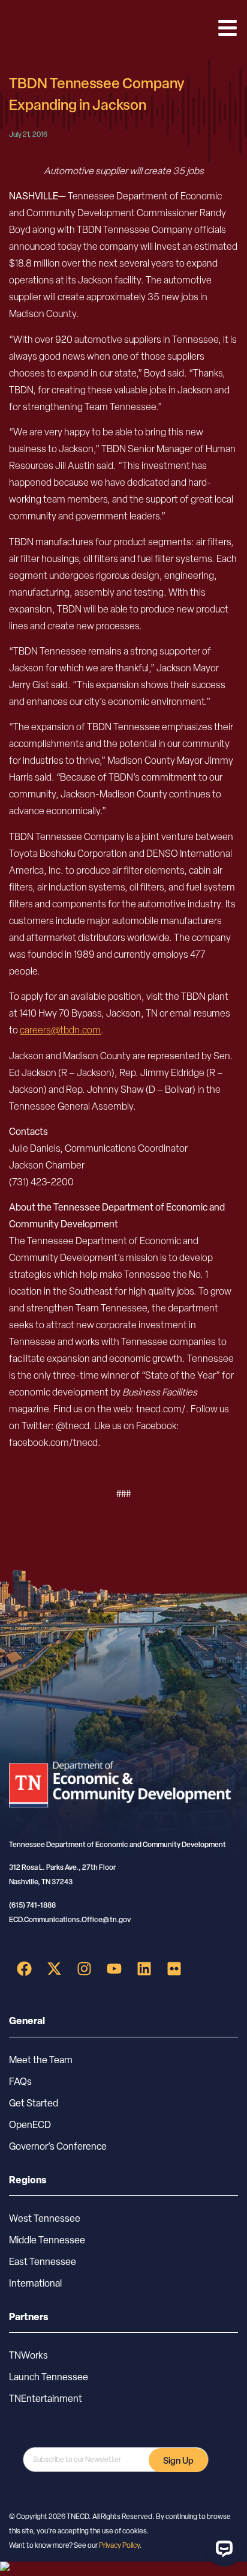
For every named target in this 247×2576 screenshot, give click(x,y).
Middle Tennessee (47, 2240)
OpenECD (30, 2125)
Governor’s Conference (58, 2146)
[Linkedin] (144, 1968)
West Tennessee (45, 2218)
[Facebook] (24, 1968)
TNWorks (28, 2355)
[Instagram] (84, 1968)
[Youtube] (114, 1968)
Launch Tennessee (49, 2377)
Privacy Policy (119, 2545)
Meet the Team (41, 2060)
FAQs (20, 2082)
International (35, 2283)
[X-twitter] (54, 1968)
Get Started (34, 2103)
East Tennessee (43, 2262)
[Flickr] (174, 1968)
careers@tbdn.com (60, 1030)
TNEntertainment (46, 2399)
